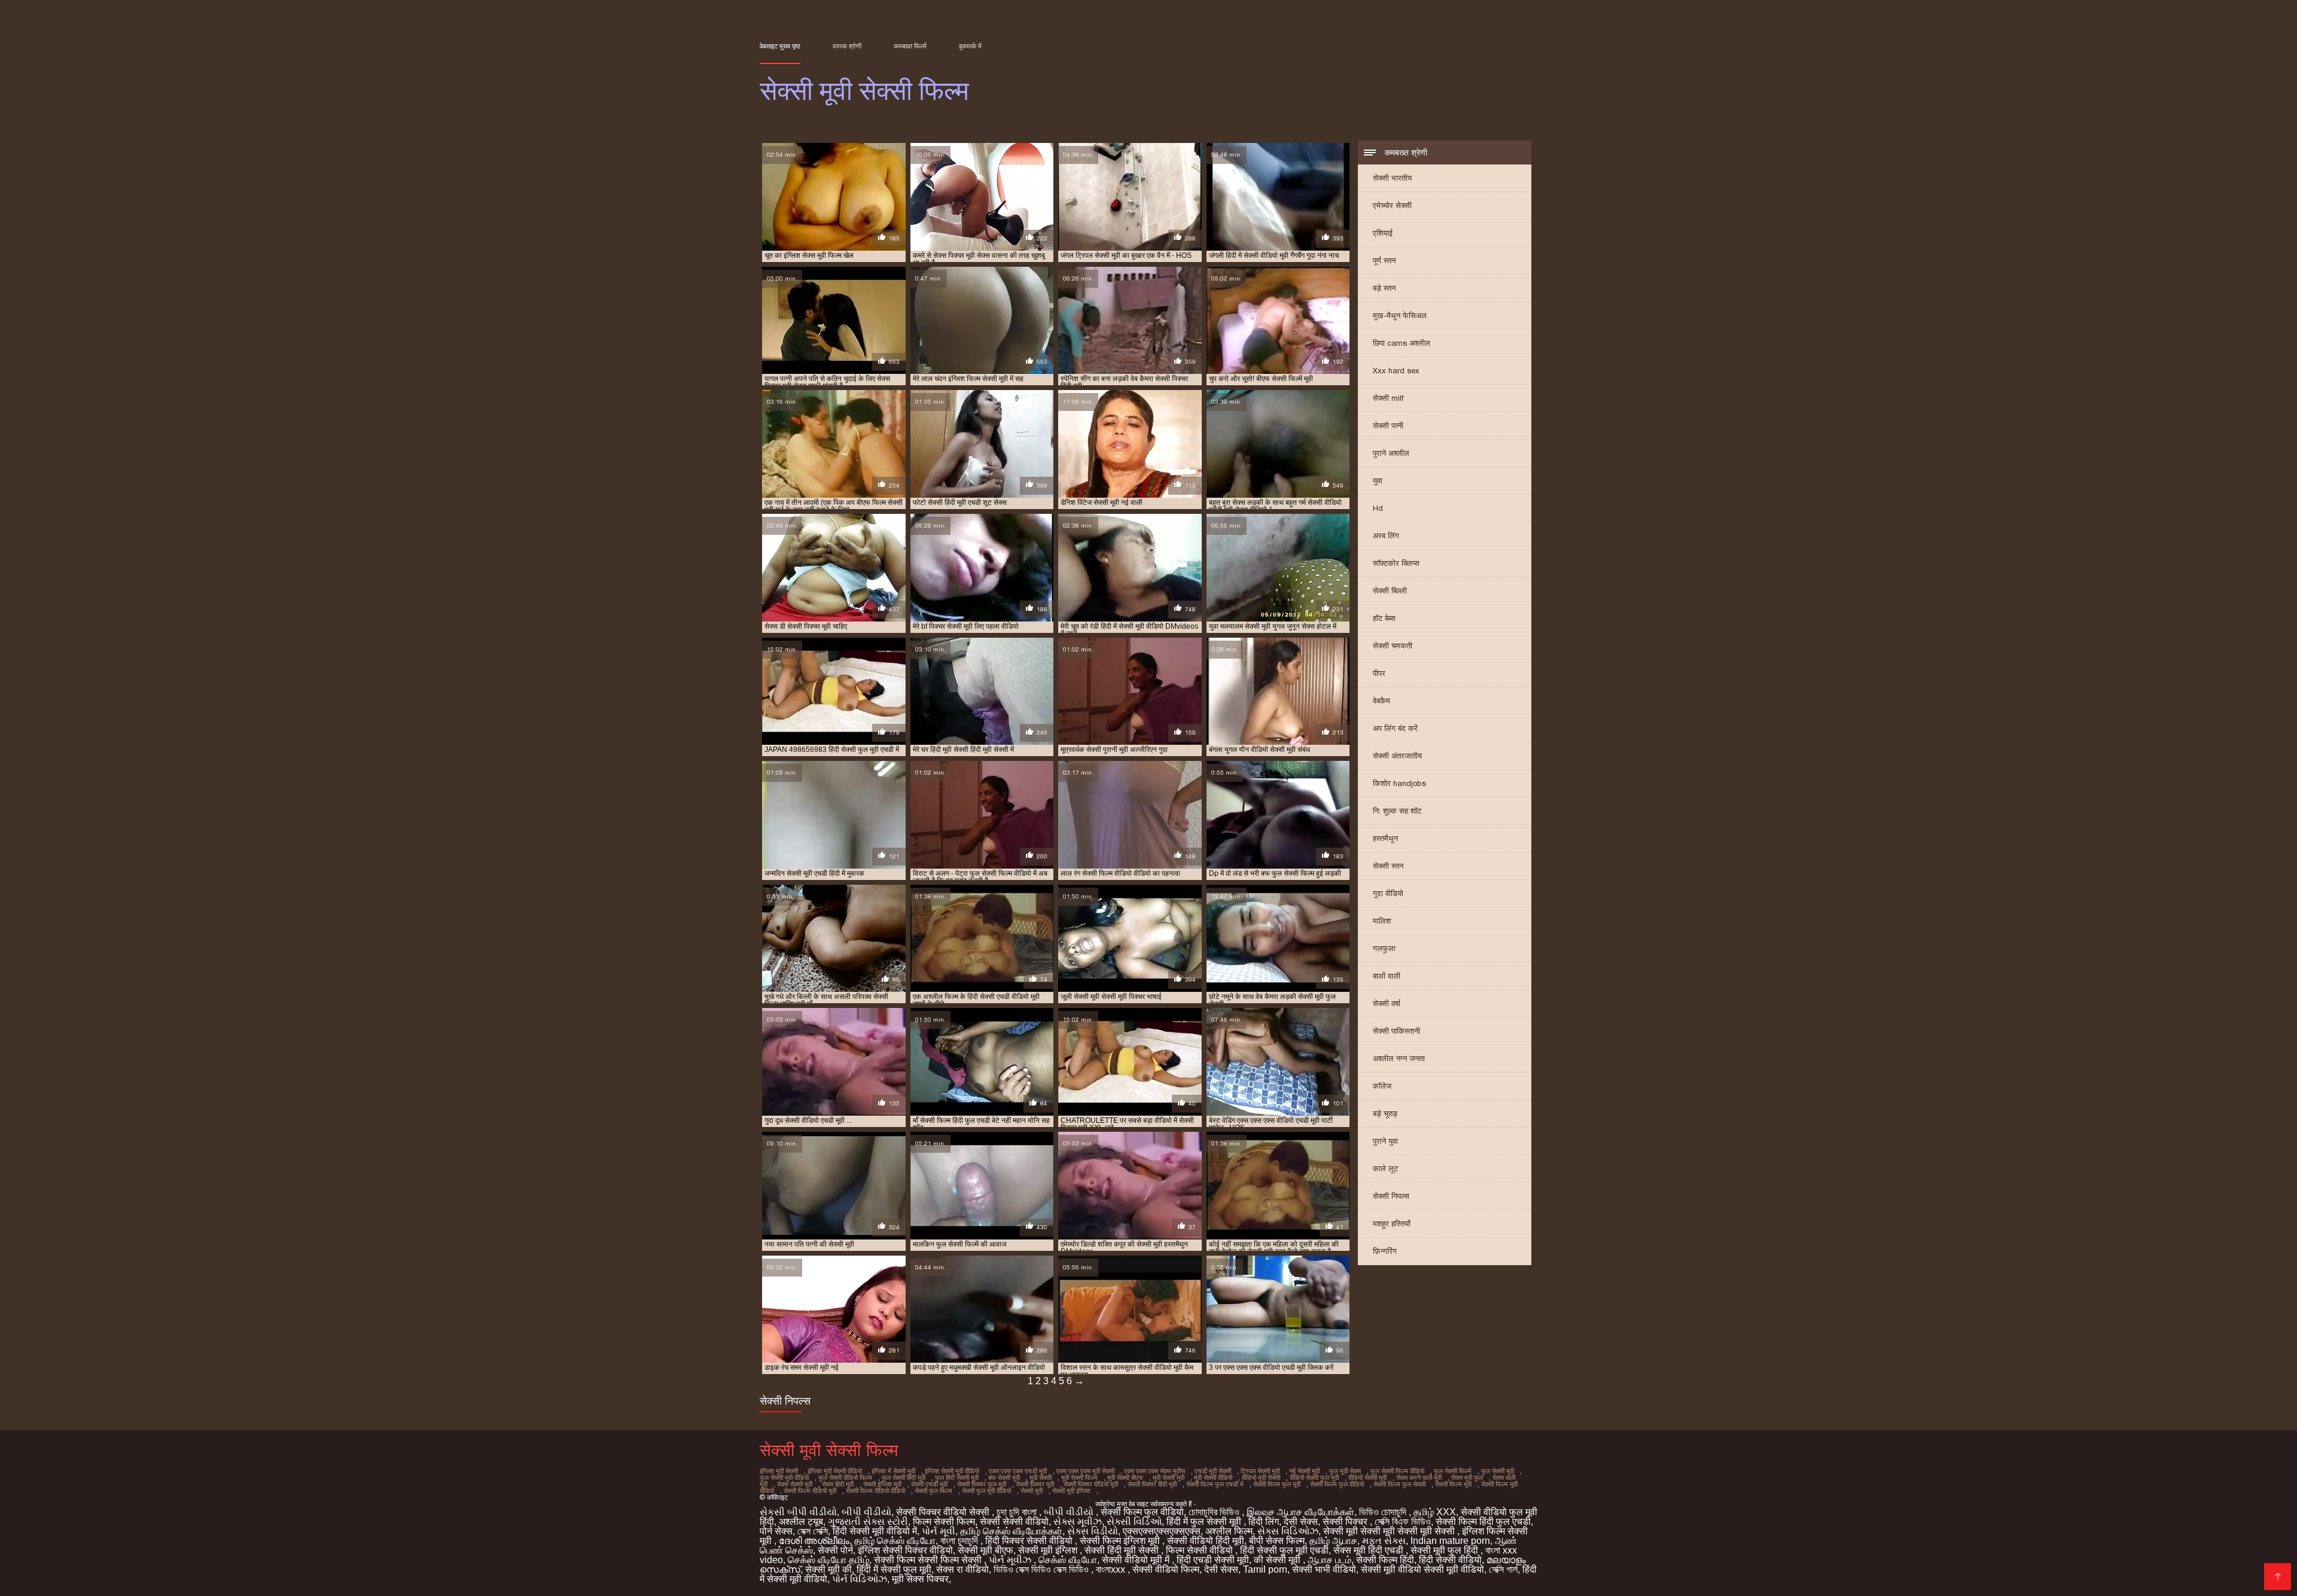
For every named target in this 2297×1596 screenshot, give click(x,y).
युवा (1378, 481)
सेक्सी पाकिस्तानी (1396, 1031)
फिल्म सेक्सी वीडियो (1201, 1550)
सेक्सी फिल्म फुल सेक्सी (1399, 1484)
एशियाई (1383, 233)
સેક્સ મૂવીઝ (1078, 1522)
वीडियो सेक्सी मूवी (1367, 1478)
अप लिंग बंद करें (1395, 728)
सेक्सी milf (1388, 398)
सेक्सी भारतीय (1392, 178)
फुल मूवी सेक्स (1345, 1471)
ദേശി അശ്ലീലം (814, 1541)
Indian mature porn (1450, 1541)
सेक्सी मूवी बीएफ (985, 1550)
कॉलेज (1382, 1086)
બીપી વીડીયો (866, 1512)
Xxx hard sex (1396, 371)
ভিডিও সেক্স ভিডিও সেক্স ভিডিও (1042, 1569)
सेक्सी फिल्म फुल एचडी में (1215, 1484)
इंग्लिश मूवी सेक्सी (779, 1471)
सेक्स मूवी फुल (1467, 1478)
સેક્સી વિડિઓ (1134, 1522)
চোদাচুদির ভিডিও (1215, 1512)
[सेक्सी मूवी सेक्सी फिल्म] (2278, 1577)
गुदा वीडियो (1388, 893)
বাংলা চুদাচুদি (960, 1541)
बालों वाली (1387, 976)
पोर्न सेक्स (776, 1531)
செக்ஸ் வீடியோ (1068, 1560)
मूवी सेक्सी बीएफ (1125, 1478)
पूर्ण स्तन (1384, 261)
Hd (1378, 508)
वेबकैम (1381, 701)
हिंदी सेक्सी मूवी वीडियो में (875, 1531)
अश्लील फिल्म (1229, 1531)
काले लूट (1385, 1169)
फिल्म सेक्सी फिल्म (944, 1522)
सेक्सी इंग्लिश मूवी (882, 1484)
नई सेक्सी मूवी (1304, 1471)
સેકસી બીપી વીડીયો (798, 1512)
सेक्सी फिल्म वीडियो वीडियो (875, 1491)
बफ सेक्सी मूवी (1004, 1478)
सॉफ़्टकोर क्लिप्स (1396, 563)
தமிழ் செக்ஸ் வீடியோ (895, 1541)
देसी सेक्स (1301, 1522)
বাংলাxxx (1112, 1569)
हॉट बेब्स (1384, 618)
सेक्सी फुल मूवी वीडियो (986, 1491)
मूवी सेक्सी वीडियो (1213, 1478)
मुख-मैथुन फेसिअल (1400, 316)
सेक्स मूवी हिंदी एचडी (1370, 1550)
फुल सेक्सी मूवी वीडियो (784, 1478)
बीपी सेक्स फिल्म (1277, 1541)
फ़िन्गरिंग (1385, 1251)
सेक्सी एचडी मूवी (929, 1484)
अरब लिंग (1386, 536)
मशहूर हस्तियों (1392, 1224)
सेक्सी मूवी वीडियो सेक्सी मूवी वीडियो (1422, 1569)
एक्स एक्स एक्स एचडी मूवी (1018, 1471)
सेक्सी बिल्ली (1390, 591)
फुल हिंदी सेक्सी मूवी (957, 1478)
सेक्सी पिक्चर (1346, 1522)
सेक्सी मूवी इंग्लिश (1071, 1491)
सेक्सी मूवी (1032, 1491)
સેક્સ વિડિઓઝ (1288, 1531)
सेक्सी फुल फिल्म (933, 1491)
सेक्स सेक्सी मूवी (795, 1484)
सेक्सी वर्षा (1387, 1003)
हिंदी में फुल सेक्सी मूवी (1205, 1522)
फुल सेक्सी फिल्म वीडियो (1397, 1471)
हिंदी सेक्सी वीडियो (1450, 1560)
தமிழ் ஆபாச (1333, 1541)
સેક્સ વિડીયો (1093, 1531)
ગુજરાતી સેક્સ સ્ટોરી (868, 1522)
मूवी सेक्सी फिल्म (1079, 1478)
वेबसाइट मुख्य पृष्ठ (780, 46)
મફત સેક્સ (1384, 1541)
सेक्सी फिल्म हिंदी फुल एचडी (1483, 1522)
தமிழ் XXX (1435, 1512)
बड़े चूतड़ (1385, 1114)
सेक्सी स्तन (1388, 866)
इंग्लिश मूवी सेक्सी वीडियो (835, 1471)
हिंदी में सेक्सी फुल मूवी (894, 1569)
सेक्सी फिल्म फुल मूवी (1277, 1484)
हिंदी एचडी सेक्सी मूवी (1213, 1560)
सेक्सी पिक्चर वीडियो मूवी (1091, 1484)
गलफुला (1384, 948)
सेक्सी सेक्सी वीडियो (1014, 1522)
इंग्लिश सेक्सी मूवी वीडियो (952, 1471)
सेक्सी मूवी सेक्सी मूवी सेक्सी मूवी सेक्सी (1390, 1531)
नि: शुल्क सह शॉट (1397, 811)
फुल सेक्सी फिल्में (1453, 1471)
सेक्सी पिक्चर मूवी (1035, 1484)
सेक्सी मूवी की (828, 1569)
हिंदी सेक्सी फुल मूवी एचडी (1284, 1550)
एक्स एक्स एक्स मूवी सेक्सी (1085, 1471)
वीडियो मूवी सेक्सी (1261, 1478)
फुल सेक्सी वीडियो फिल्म (845, 1478)
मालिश (1382, 921)
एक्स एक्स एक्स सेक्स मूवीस (1154, 1471)
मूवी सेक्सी (1041, 1478)
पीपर (1379, 673)
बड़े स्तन (1384, 288)
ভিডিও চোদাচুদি (1384, 1512)
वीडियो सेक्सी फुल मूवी (1314, 1478)
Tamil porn (1265, 1569)
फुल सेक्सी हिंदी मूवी (904, 1478)
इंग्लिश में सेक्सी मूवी (893, 1471)
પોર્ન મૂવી (939, 1531)
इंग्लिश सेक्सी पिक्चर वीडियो (905, 1550)
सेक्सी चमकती (1393, 646)
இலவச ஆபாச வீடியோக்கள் (1300, 1512)
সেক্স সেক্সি (813, 1531)
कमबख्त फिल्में (910, 46)
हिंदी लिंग (1264, 1522)
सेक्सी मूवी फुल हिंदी (1445, 1550)
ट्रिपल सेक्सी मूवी (1260, 1471)
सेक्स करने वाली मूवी (1419, 1478)
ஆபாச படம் (1329, 1560)
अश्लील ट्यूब (801, 1522)
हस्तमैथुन (1385, 838)
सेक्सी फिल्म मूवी (1453, 1484)
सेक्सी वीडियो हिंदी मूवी (1206, 1541)
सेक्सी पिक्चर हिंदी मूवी (1152, 1484)
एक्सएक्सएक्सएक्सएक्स (1162, 1531)
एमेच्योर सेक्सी (1392, 205)
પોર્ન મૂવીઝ (1011, 1560)
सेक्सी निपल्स (1391, 1196)
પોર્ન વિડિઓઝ (860, 1579)
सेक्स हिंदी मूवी (838, 1484)
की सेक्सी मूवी (1278, 1560)
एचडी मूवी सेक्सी (1213, 1471)
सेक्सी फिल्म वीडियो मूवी (810, 1491)
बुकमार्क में (970, 46)
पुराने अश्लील (1391, 453)
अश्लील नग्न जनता (1399, 1059)
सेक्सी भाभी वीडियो (1324, 1569)
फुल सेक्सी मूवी (1498, 1471)
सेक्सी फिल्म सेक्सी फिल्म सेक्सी (929, 1560)
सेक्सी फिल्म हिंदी (1385, 1560)
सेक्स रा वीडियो (962, 1569)
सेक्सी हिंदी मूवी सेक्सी (1123, 1550)
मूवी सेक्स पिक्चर (920, 1579)
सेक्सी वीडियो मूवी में (1137, 1560)
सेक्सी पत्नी (1388, 426)
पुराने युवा (1385, 1141)
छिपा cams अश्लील (1402, 343)
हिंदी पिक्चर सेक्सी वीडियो (1030, 1541)
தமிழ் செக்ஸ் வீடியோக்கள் (1011, 1531)
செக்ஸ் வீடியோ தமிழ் (828, 1560)
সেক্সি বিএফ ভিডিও (1403, 1522)
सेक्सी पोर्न (835, 1550)
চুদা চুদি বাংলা (1018, 1512)
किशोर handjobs (1399, 783)
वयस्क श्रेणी (847, 46)
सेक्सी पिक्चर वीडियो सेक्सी (944, 1512)
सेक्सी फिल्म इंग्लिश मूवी (1121, 1541)
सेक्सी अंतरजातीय (1397, 756)
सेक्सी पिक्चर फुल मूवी (982, 1484)
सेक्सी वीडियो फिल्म (1166, 1569)
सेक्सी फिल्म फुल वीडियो (1337, 1484)
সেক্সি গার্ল (1503, 1569)
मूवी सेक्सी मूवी (1169, 1478)
